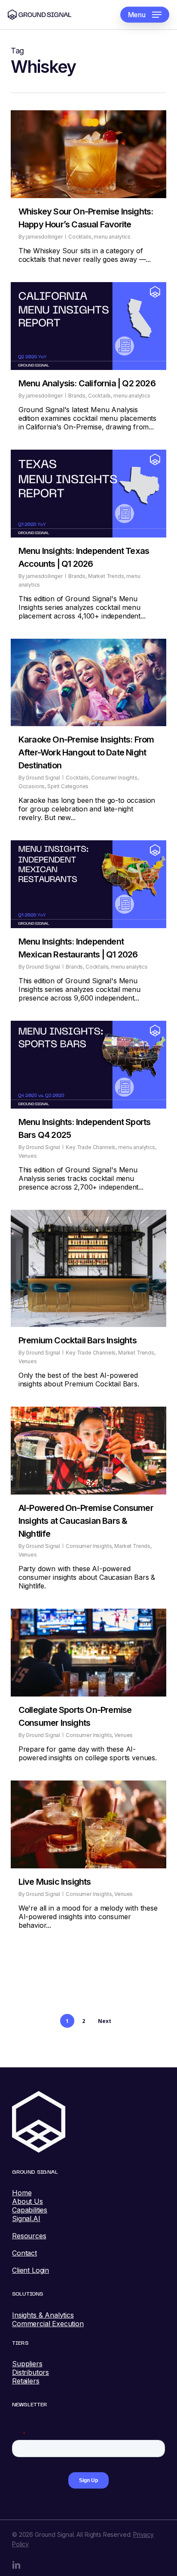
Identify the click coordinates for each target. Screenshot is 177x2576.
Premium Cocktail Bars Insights (78, 1340)
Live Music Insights (55, 1882)
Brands (77, 396)
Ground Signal (43, 778)
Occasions (32, 786)
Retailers (26, 2381)
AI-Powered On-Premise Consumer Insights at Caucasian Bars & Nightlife (86, 1521)
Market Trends (106, 576)
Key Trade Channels (91, 1147)
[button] (145, 15)
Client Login (31, 2270)
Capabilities (30, 2210)
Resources (29, 2236)
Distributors (31, 2372)
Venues (28, 1156)
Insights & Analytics (43, 2315)
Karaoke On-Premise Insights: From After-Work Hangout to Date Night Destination (86, 752)
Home (22, 2193)
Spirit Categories (68, 786)
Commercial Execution (48, 2324)
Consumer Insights (114, 778)
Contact (24, 2253)
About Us (27, 2201)
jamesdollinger (44, 237)
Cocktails (80, 237)
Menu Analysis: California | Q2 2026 (87, 383)
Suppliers (27, 2364)
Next (104, 2021)
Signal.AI (26, 2219)
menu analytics (112, 237)
